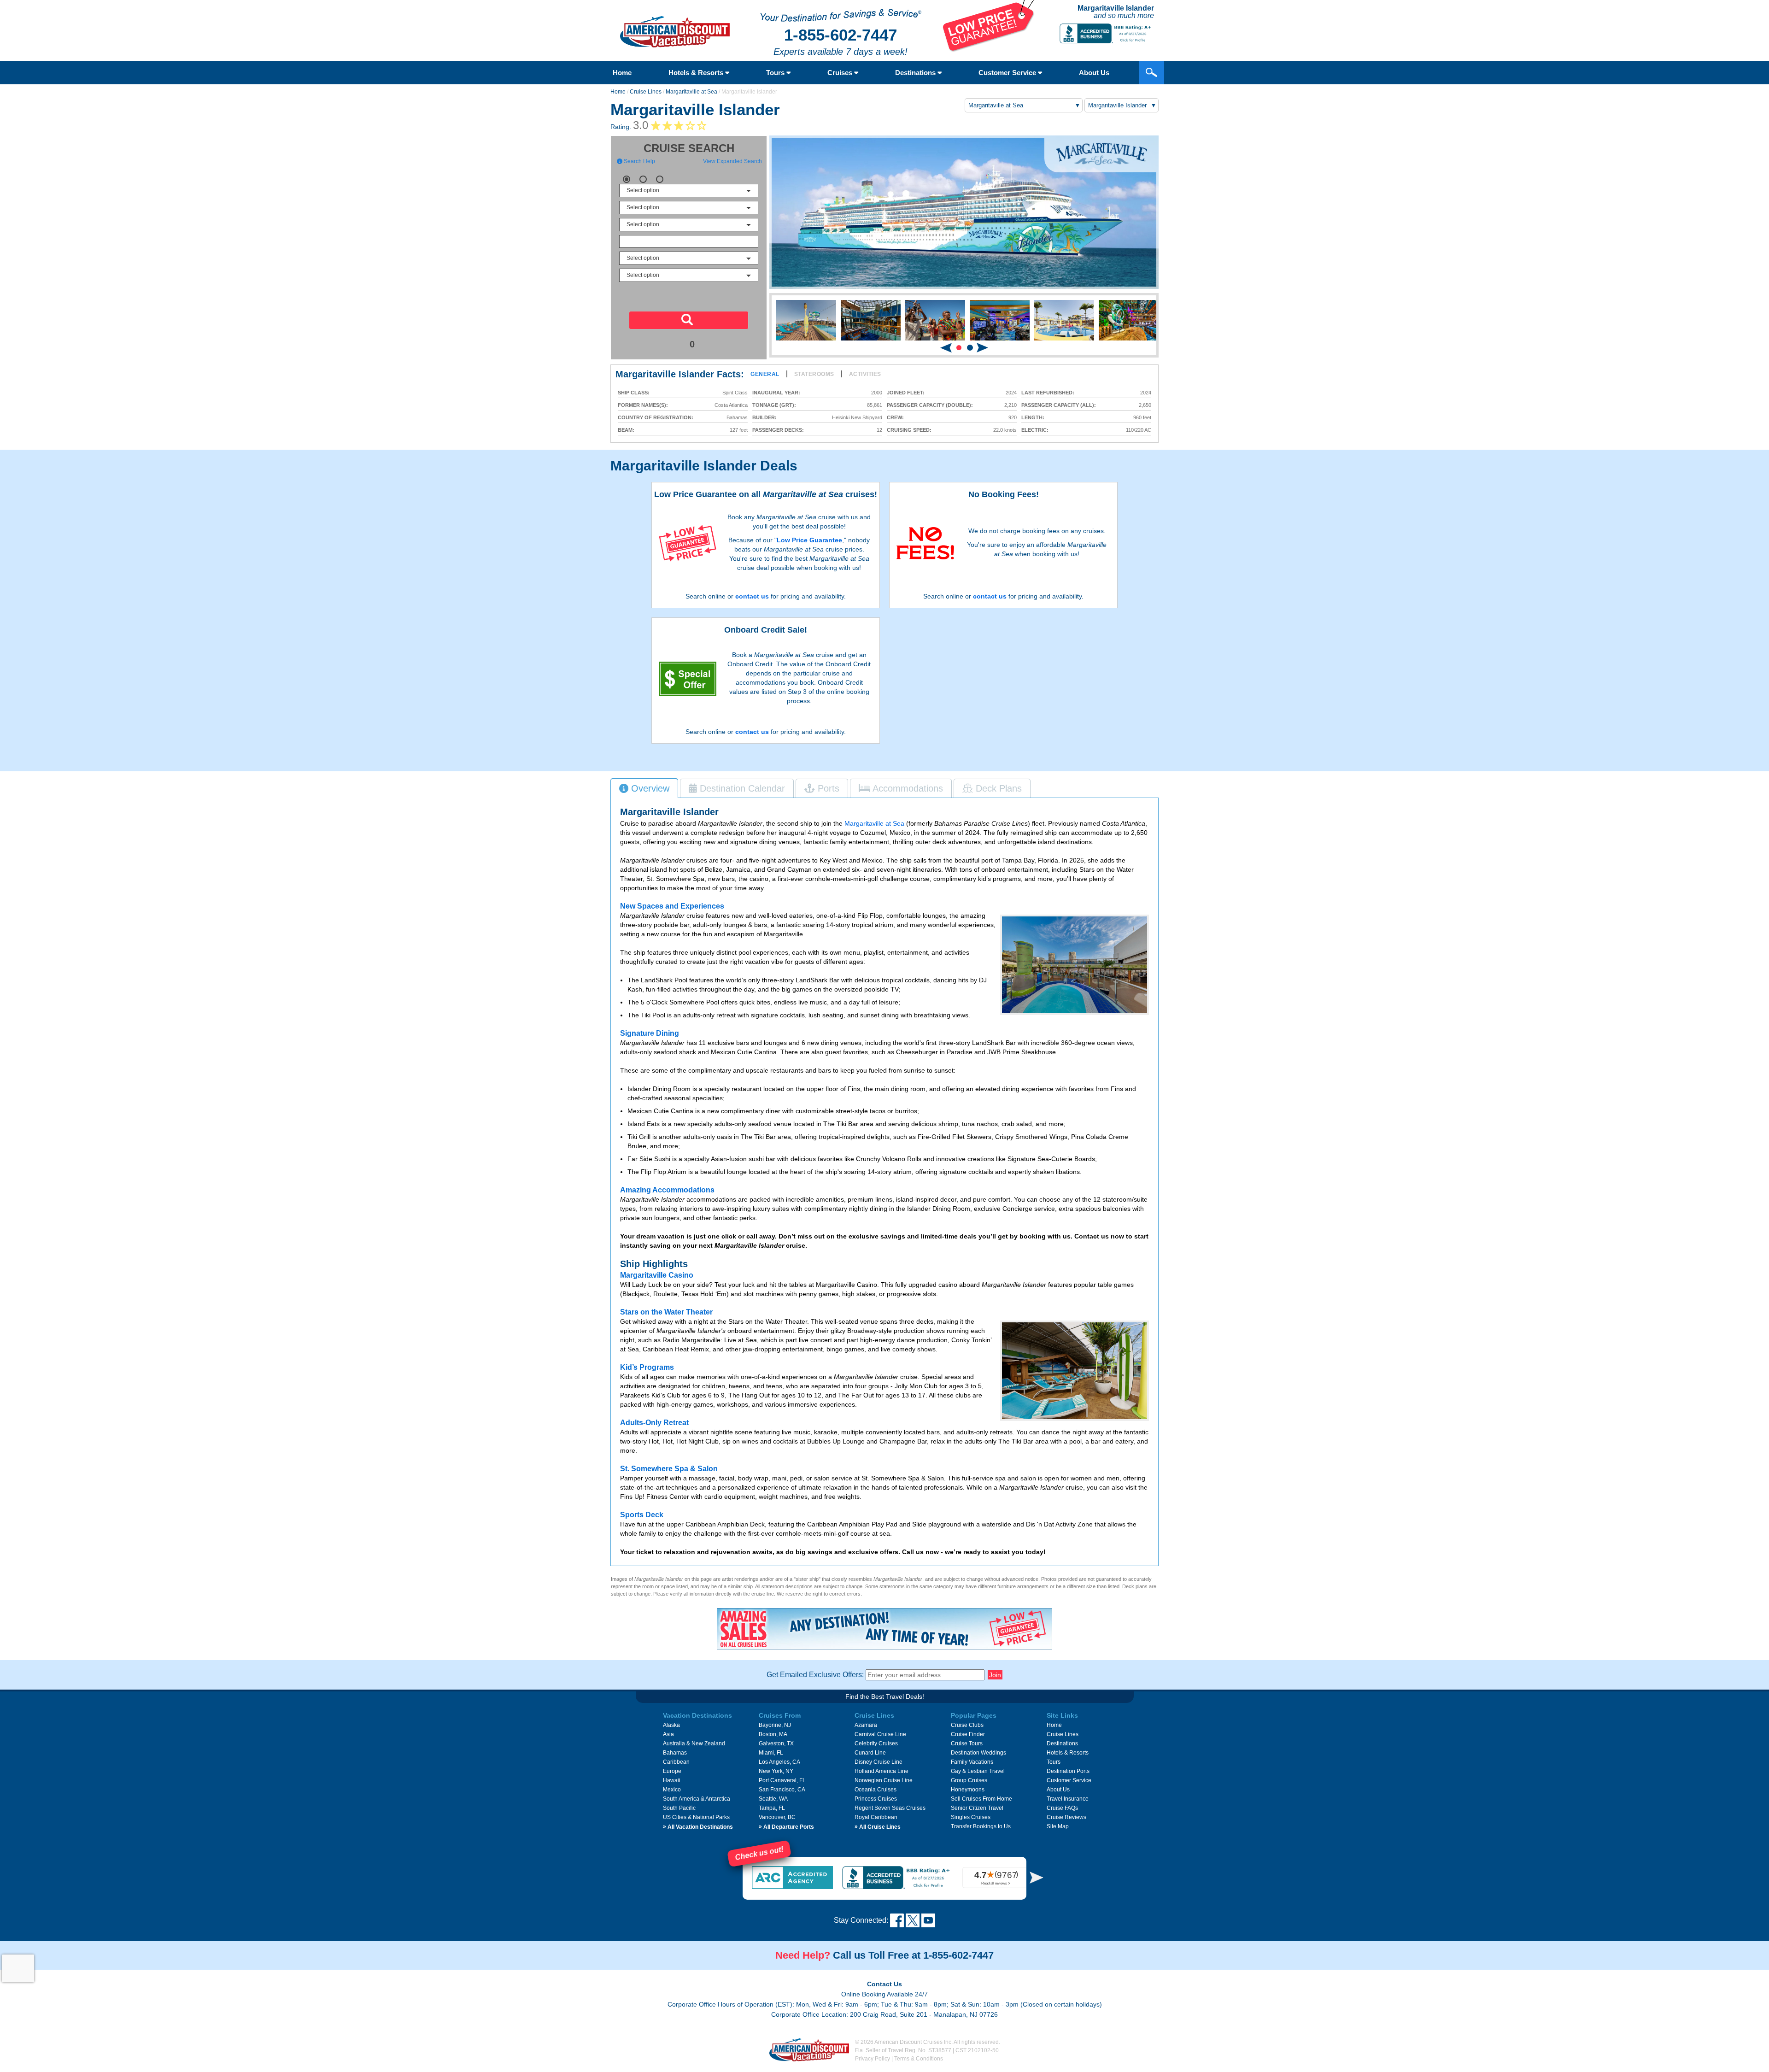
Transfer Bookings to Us (981, 1826)
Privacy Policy (873, 2059)
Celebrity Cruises (876, 1743)
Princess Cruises (876, 1799)
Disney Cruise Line (879, 1762)
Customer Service (1008, 73)
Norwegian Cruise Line (884, 1780)
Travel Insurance (1068, 1799)
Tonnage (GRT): (774, 405)
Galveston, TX (776, 1743)
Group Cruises (969, 1780)
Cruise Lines (646, 92)
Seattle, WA (773, 1799)
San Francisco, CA (782, 1790)
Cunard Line (870, 1753)
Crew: (895, 418)
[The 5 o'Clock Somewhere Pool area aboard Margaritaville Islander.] (1075, 965)
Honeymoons (968, 1790)
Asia (668, 1734)
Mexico (672, 1790)
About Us (1094, 73)
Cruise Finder (968, 1734)
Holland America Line (882, 1771)
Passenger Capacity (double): (930, 405)
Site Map (1058, 1826)
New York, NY (776, 1771)
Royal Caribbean (876, 1817)
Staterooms (814, 374)
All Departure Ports (786, 1827)
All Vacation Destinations (698, 1827)
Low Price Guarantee (809, 540)
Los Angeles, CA (779, 1762)
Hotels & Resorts (697, 73)
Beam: (626, 430)
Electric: (1035, 430)
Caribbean (676, 1762)
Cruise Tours (967, 1743)
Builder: (764, 418)
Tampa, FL (772, 1808)
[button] (959, 348)
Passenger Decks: (778, 430)
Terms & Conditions (919, 2059)
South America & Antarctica (697, 1799)
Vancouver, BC (777, 1817)
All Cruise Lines (878, 1827)
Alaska (671, 1725)
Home (622, 73)
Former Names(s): (643, 405)
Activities (865, 374)
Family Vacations (972, 1762)
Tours (776, 73)
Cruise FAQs (1062, 1808)
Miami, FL (771, 1753)
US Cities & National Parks (696, 1817)
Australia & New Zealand (694, 1743)
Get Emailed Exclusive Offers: (815, 1675)
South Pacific (679, 1808)
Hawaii (672, 1780)
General (765, 374)
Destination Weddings (978, 1753)
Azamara (866, 1725)
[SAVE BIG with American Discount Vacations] (989, 50)
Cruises (841, 73)
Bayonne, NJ (775, 1725)
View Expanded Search (732, 161)
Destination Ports (1068, 1771)
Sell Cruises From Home (981, 1799)
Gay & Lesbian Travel (978, 1771)
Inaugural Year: (776, 393)
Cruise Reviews (1066, 1817)
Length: (1033, 418)
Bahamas (675, 1753)
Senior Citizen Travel (977, 1808)
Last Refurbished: (1048, 393)
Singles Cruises (971, 1817)
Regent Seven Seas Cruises (890, 1808)
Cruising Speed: (909, 430)
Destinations (916, 73)
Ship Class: (634, 393)
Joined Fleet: (906, 393)
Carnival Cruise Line (880, 1734)
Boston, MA (773, 1734)
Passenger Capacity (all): (1059, 405)
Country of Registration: (656, 418)
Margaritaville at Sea (691, 92)
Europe (672, 1771)
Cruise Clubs (967, 1725)
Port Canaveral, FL (782, 1780)
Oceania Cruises (876, 1790)
